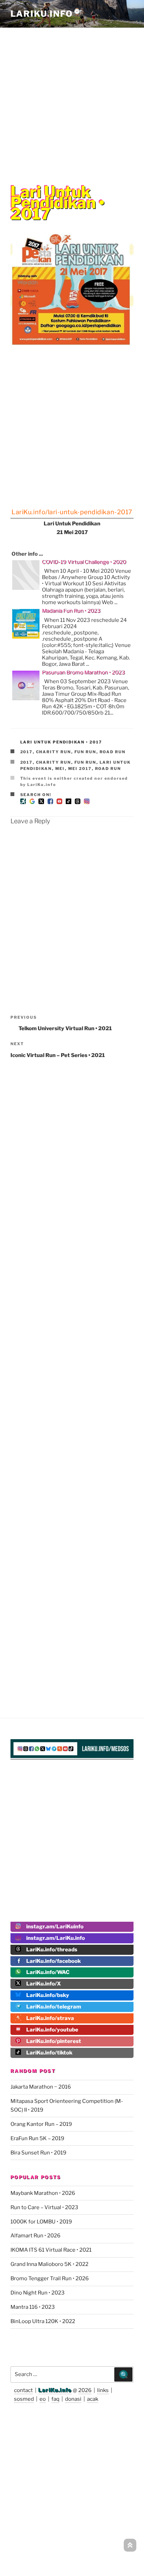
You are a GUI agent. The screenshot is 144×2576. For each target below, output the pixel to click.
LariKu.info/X (44, 1984)
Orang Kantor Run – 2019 (41, 2124)
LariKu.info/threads (52, 1950)
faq (55, 2399)
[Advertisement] (72, 101)
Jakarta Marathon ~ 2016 (41, 2087)
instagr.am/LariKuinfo (55, 1927)
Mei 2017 (80, 769)
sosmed (24, 2399)
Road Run (113, 752)
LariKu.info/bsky (48, 1995)
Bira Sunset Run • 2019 (38, 2153)
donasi (73, 2399)
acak (93, 2399)
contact (23, 2390)
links (103, 2390)
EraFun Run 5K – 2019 (37, 2138)
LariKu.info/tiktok (49, 2053)
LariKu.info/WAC (48, 1972)
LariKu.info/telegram (54, 2007)
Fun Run (85, 752)
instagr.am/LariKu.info (56, 1938)
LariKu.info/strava (50, 2018)
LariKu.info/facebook (53, 1961)
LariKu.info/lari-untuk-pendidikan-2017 (72, 512)
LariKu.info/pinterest (54, 2041)
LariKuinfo (46, 14)
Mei (60, 769)
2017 (27, 752)
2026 (85, 2390)
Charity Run (54, 752)
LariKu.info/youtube (52, 2030)
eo (43, 2399)
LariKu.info (55, 2390)
